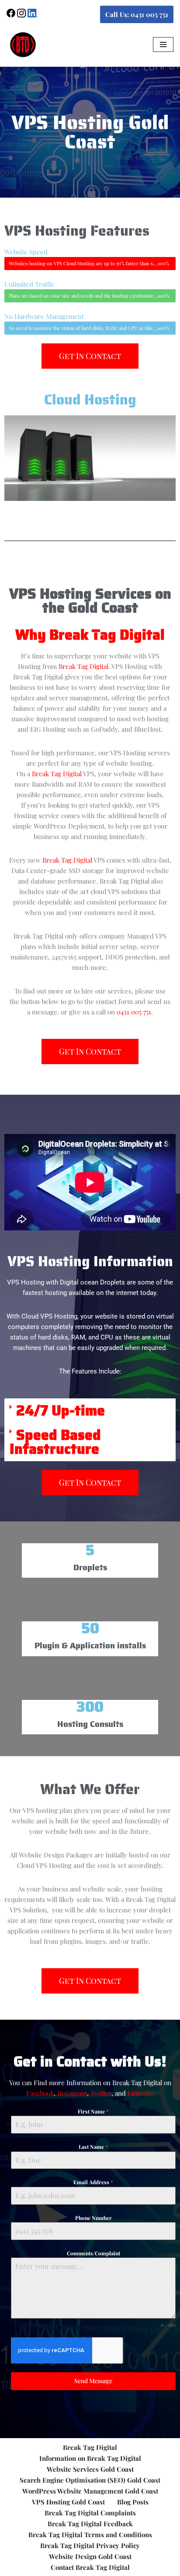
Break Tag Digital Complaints (90, 2513)
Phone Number (93, 2218)
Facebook (40, 2093)
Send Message (93, 2381)
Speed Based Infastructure (55, 1442)
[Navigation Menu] (163, 45)
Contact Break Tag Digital (90, 2567)
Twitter (101, 2093)
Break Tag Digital (83, 666)
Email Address (93, 2182)
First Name (93, 2111)
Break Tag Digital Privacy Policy (90, 2545)
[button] (90, 1411)
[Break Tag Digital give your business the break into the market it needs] (23, 44)
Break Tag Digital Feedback (90, 2524)
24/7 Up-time (61, 1411)
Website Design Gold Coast (90, 2556)
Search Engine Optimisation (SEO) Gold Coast (90, 2480)
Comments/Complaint (93, 2253)
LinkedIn (141, 2093)
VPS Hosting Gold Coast (68, 2502)
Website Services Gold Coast (90, 2469)
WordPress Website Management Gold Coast (90, 2491)
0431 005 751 (134, 1012)
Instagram (72, 2093)
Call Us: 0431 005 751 (137, 14)
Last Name (93, 2147)
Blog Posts (133, 2502)
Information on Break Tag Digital (90, 2458)
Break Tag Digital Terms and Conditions (90, 2535)
